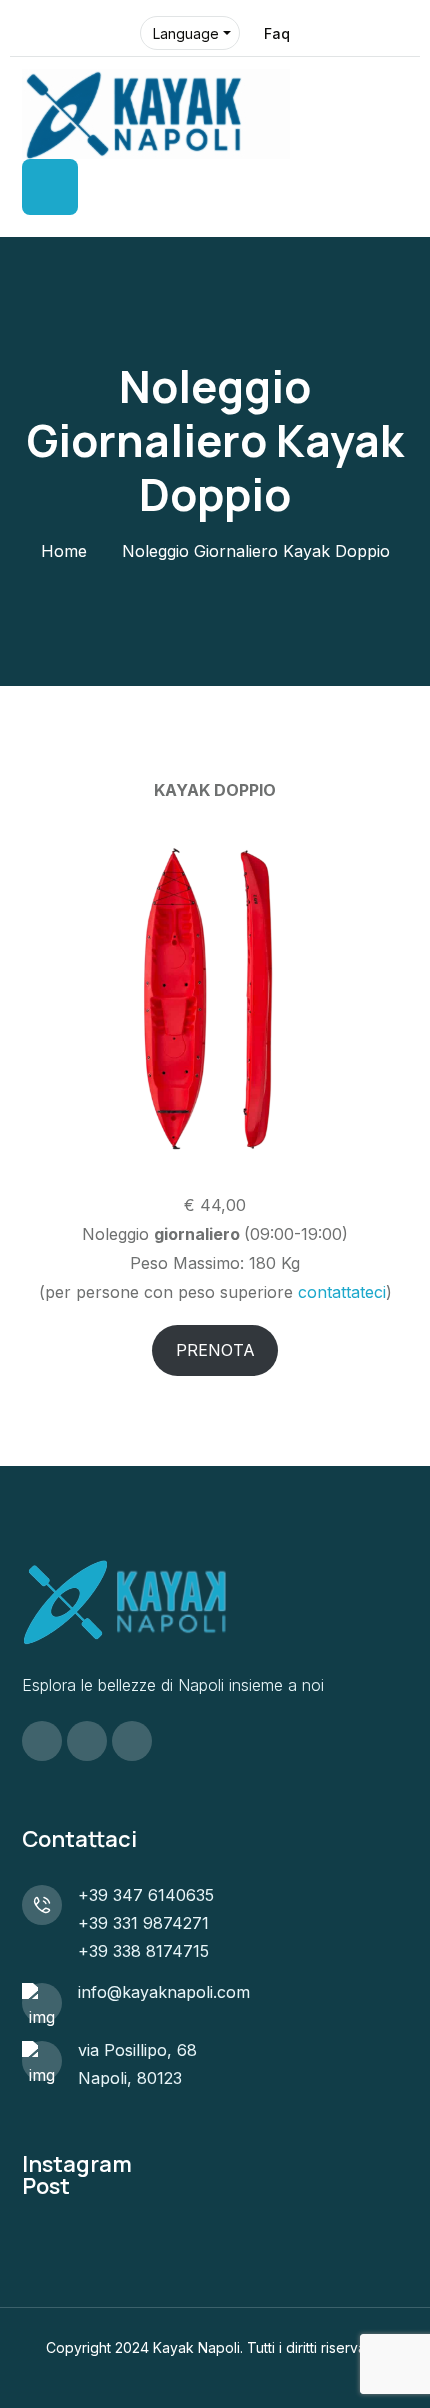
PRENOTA (215, 1350)
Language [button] (186, 33)
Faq (277, 33)
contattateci (342, 1292)
